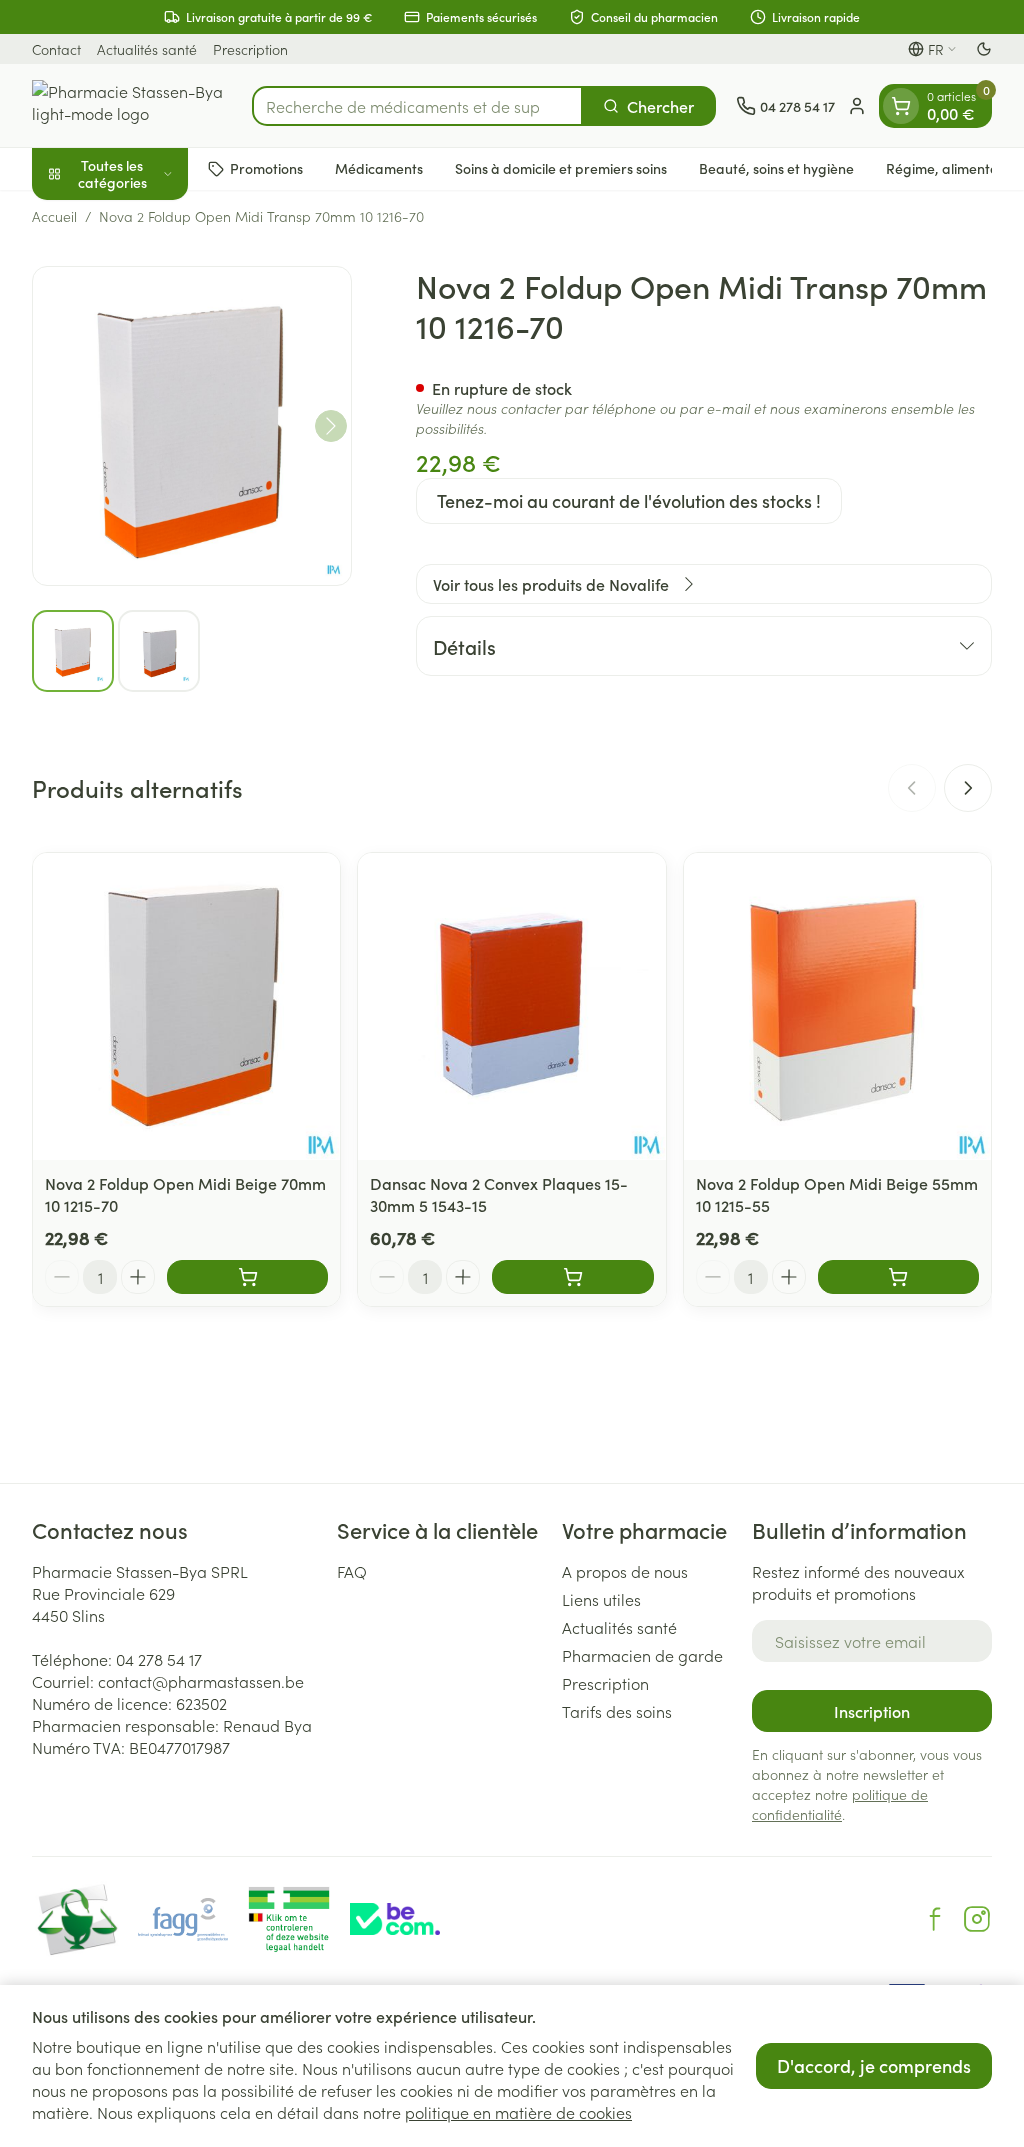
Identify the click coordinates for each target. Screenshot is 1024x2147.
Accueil (54, 216)
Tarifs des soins (617, 1711)
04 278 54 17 (159, 1659)
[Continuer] (331, 426)
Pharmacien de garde (642, 1655)
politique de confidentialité (840, 1804)
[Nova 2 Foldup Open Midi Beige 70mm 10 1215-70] (186, 1006)
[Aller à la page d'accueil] (132, 105)
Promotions (266, 168)
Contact (56, 49)
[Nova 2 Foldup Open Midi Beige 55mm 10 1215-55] (837, 1006)
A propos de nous (625, 1571)
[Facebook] (935, 1919)
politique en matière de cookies (518, 2112)
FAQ (352, 1571)
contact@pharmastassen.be (201, 1681)
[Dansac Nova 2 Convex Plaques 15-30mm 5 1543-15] (511, 1006)
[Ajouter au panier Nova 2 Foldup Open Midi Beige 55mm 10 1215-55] (898, 1277)
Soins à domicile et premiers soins (561, 168)
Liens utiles (601, 1599)
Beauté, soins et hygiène (776, 168)
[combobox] (417, 106)
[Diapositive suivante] (968, 788)
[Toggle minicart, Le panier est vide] (901, 106)
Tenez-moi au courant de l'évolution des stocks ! (629, 500)
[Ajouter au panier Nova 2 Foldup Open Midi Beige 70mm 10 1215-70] (247, 1277)
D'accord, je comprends (874, 2065)
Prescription (250, 49)
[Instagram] (977, 1919)
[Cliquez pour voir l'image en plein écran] (192, 426)
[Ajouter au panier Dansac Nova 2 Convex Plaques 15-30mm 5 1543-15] (572, 1277)
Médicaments (379, 168)
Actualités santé (147, 49)
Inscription (872, 1711)
